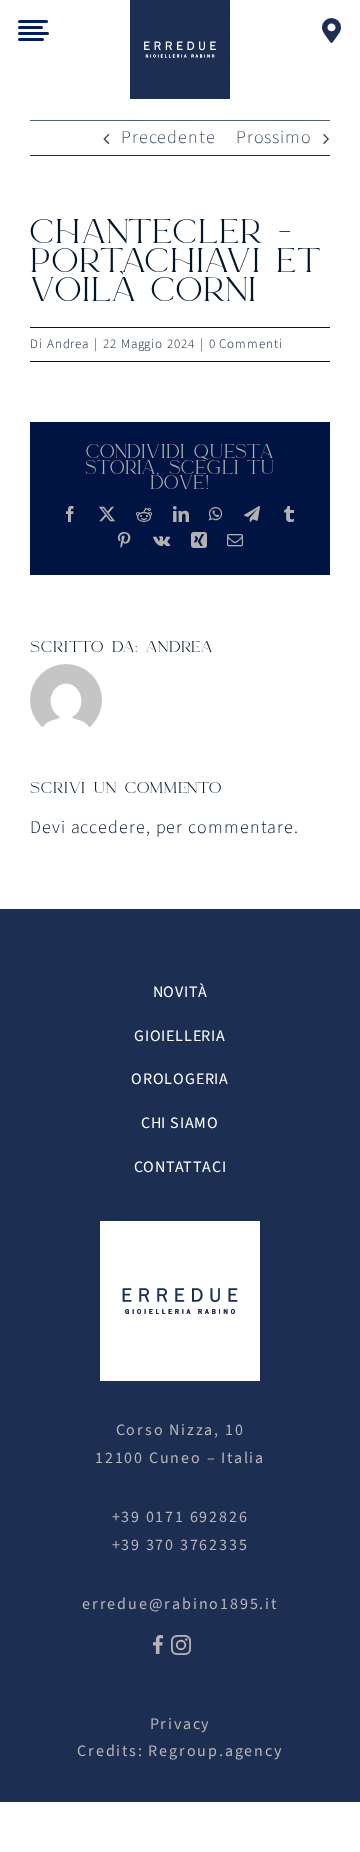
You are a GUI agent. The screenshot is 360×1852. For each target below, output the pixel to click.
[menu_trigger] (33, 28)
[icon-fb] (158, 1643)
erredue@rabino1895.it (180, 1604)
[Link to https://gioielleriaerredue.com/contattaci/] (332, 30)
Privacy (180, 1724)
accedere (108, 827)
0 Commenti (246, 344)
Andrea (68, 344)
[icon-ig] (181, 1643)
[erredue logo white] (180, 1229)
